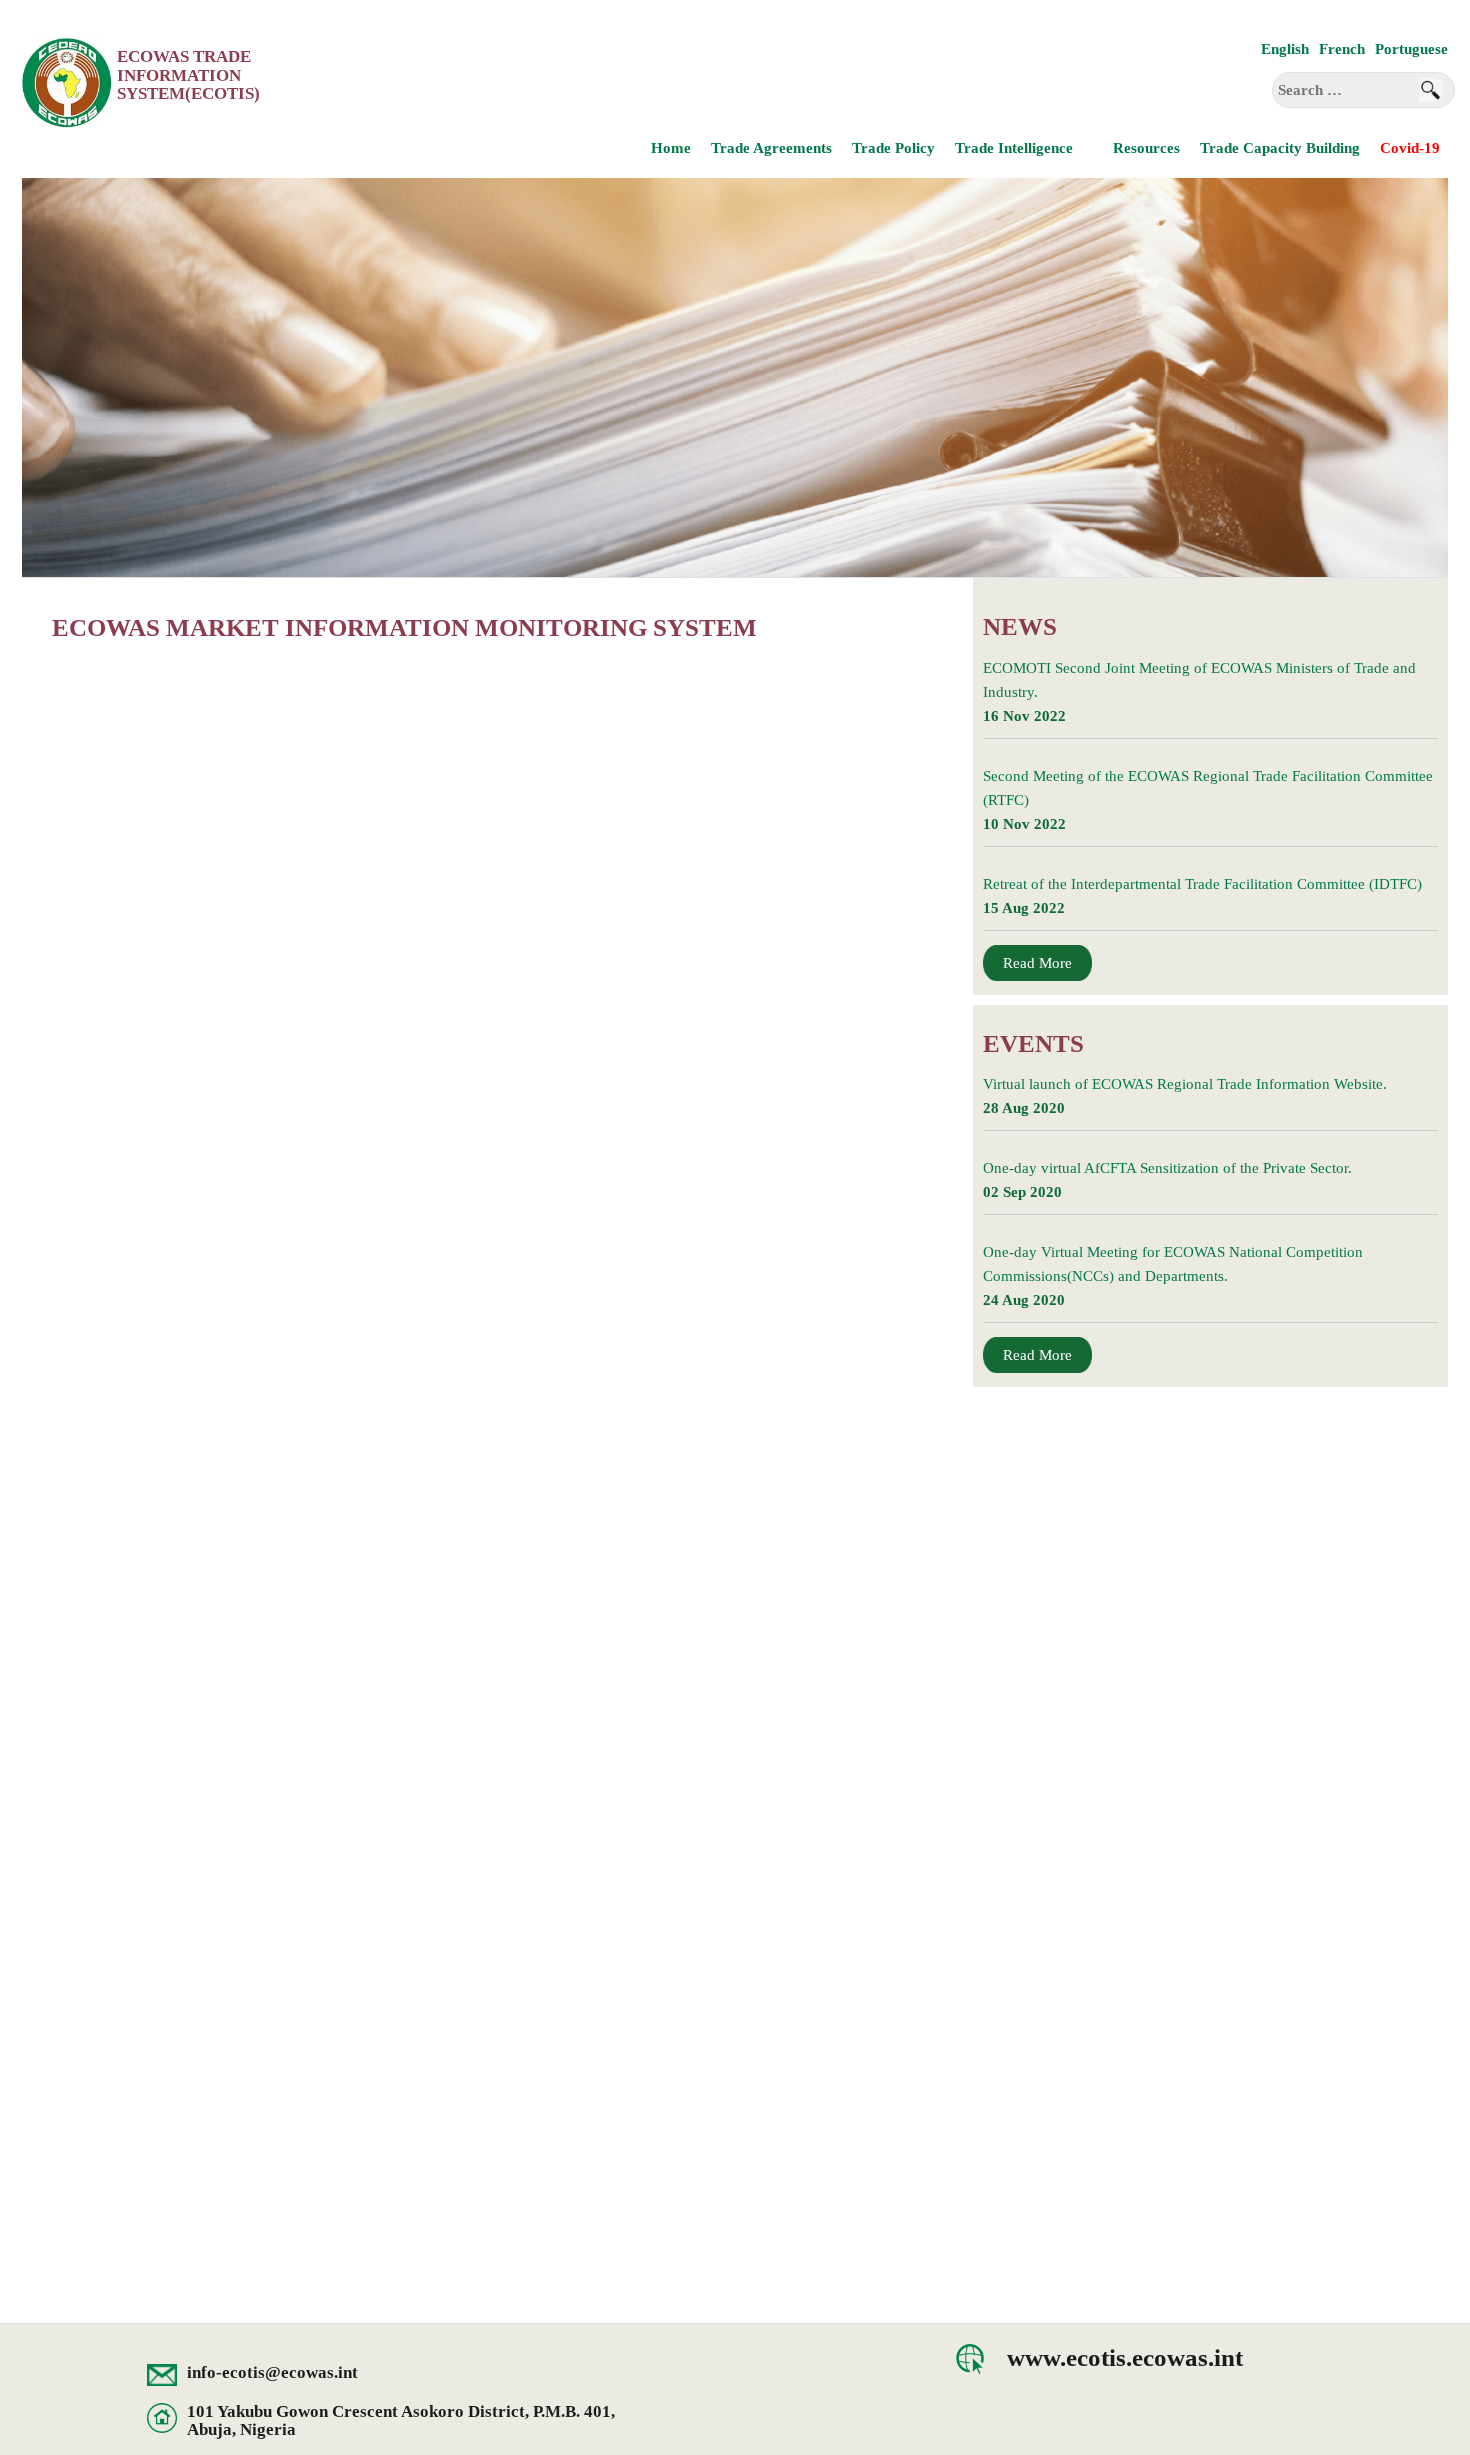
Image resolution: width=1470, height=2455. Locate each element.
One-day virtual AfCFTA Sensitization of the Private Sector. (1167, 1168)
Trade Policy (893, 148)
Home (671, 148)
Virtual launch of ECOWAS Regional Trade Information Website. (1185, 1084)
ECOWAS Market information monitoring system (404, 627)
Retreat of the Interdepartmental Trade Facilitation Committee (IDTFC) (1202, 884)
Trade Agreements (771, 148)
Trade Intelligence (1014, 148)
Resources (1146, 148)
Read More (1037, 963)
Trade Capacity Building (1280, 148)
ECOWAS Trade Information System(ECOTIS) (188, 75)
